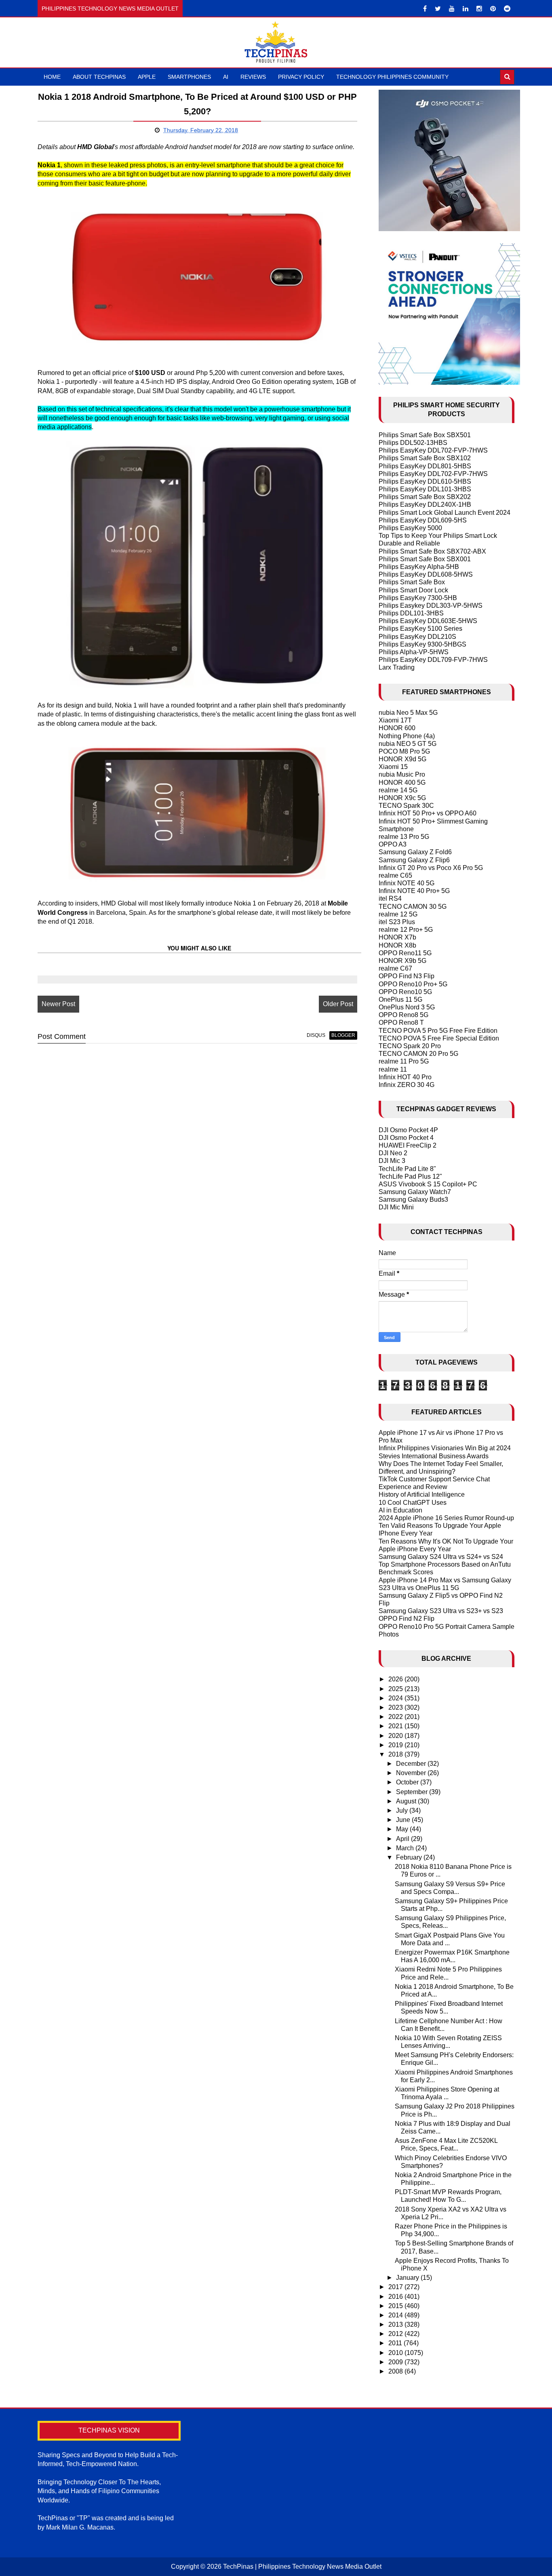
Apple (147, 77)
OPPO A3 (393, 844)
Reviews (253, 77)
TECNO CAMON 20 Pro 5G (418, 1054)
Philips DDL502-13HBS (413, 443)
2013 (396, 2324)
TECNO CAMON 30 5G (413, 907)
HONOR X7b (397, 937)
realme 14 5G (398, 790)
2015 (396, 2306)
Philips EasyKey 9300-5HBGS (422, 644)
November (412, 1773)
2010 (396, 2353)
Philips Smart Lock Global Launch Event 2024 (445, 513)
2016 (396, 2297)
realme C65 (395, 875)
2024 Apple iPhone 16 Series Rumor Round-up (446, 1518)
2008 (396, 2371)
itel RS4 (390, 898)
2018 (396, 1754)
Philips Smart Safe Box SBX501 (425, 435)
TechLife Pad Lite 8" (407, 1169)
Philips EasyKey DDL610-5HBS (425, 481)
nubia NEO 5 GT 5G (408, 744)
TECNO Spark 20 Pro (410, 1046)
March (406, 1848)
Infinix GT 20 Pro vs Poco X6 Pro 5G (431, 868)
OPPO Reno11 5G (405, 953)
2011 (396, 2343)
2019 (396, 1745)
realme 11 (393, 1069)
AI (226, 77)
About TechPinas (99, 77)
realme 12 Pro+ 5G (406, 930)
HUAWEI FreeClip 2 (408, 1145)
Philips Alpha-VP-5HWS (414, 652)
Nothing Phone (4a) (407, 736)
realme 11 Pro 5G (404, 1061)
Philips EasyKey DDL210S (417, 637)
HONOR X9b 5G (402, 961)
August (407, 1801)
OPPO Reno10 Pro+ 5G (413, 984)
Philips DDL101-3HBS (411, 613)
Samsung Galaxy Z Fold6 (415, 852)
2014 (396, 2315)
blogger (343, 1035)
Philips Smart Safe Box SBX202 (425, 497)
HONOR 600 (397, 728)
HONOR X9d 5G (402, 759)
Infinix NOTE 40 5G (407, 883)
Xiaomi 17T (395, 720)
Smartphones (189, 77)
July (403, 1810)
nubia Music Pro (402, 774)
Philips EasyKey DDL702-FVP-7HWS (433, 450)
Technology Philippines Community (392, 77)
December (412, 1764)
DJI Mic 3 (392, 1161)
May (403, 1829)
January (408, 2278)
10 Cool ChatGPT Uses (413, 1503)
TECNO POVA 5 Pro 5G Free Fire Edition (438, 1031)
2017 (396, 2287)
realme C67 (395, 968)
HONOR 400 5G (402, 782)
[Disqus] (197, 1153)
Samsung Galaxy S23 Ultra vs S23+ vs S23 (441, 1611)
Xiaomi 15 (393, 767)
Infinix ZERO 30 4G (407, 1085)
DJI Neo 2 (393, 1153)
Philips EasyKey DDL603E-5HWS (428, 621)
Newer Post (58, 1004)
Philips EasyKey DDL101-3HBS (425, 489)
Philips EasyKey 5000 (410, 528)
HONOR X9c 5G (402, 798)
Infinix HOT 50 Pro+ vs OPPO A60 (428, 813)
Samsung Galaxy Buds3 (413, 1200)
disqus (316, 1035)
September (413, 1792)
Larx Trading (397, 667)
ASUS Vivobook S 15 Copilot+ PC (428, 1184)
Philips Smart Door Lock (413, 590)
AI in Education (400, 1510)
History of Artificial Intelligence (422, 1494)
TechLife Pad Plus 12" (410, 1176)
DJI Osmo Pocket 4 (406, 1138)
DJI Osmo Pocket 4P (408, 1130)
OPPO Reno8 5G (403, 1015)
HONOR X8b (397, 945)
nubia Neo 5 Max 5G (408, 713)
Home (52, 77)
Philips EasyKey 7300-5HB (418, 598)
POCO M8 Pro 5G (404, 751)
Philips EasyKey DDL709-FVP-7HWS (433, 660)
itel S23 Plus (397, 922)
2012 (396, 2334)
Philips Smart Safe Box (412, 582)
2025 (396, 1689)
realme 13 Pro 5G (404, 837)
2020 (396, 1736)
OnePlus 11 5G (400, 999)
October (408, 1782)
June (404, 1820)
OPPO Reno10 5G (405, 992)
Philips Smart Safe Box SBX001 (425, 559)
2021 (396, 1726)
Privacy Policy (301, 77)
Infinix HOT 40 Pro (405, 1077)
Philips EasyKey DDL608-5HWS (426, 574)
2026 (396, 1679)
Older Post (338, 1004)
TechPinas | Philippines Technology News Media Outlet (302, 2567)
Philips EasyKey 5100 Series (420, 629)
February (410, 1857)
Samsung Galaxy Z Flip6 (414, 860)
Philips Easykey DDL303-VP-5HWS (431, 606)
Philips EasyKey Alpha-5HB (419, 567)
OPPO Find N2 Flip (407, 1619)
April (403, 1839)
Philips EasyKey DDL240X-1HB (425, 504)
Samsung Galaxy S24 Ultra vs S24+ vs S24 (441, 1557)
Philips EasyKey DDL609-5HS (423, 520)
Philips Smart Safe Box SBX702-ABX (432, 551)
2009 (396, 2362)
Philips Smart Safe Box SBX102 (425, 458)
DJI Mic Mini (396, 1207)
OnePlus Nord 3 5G (407, 1007)
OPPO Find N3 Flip (407, 976)
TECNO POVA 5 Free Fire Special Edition (439, 1038)
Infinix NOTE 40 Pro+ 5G (414, 891)
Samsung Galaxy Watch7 (415, 1192)
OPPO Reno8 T (401, 1023)
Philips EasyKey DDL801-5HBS (425, 466)
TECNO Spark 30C (406, 806)
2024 (396, 1698)
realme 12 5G (398, 914)
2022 (396, 1717)
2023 (396, 1707)
